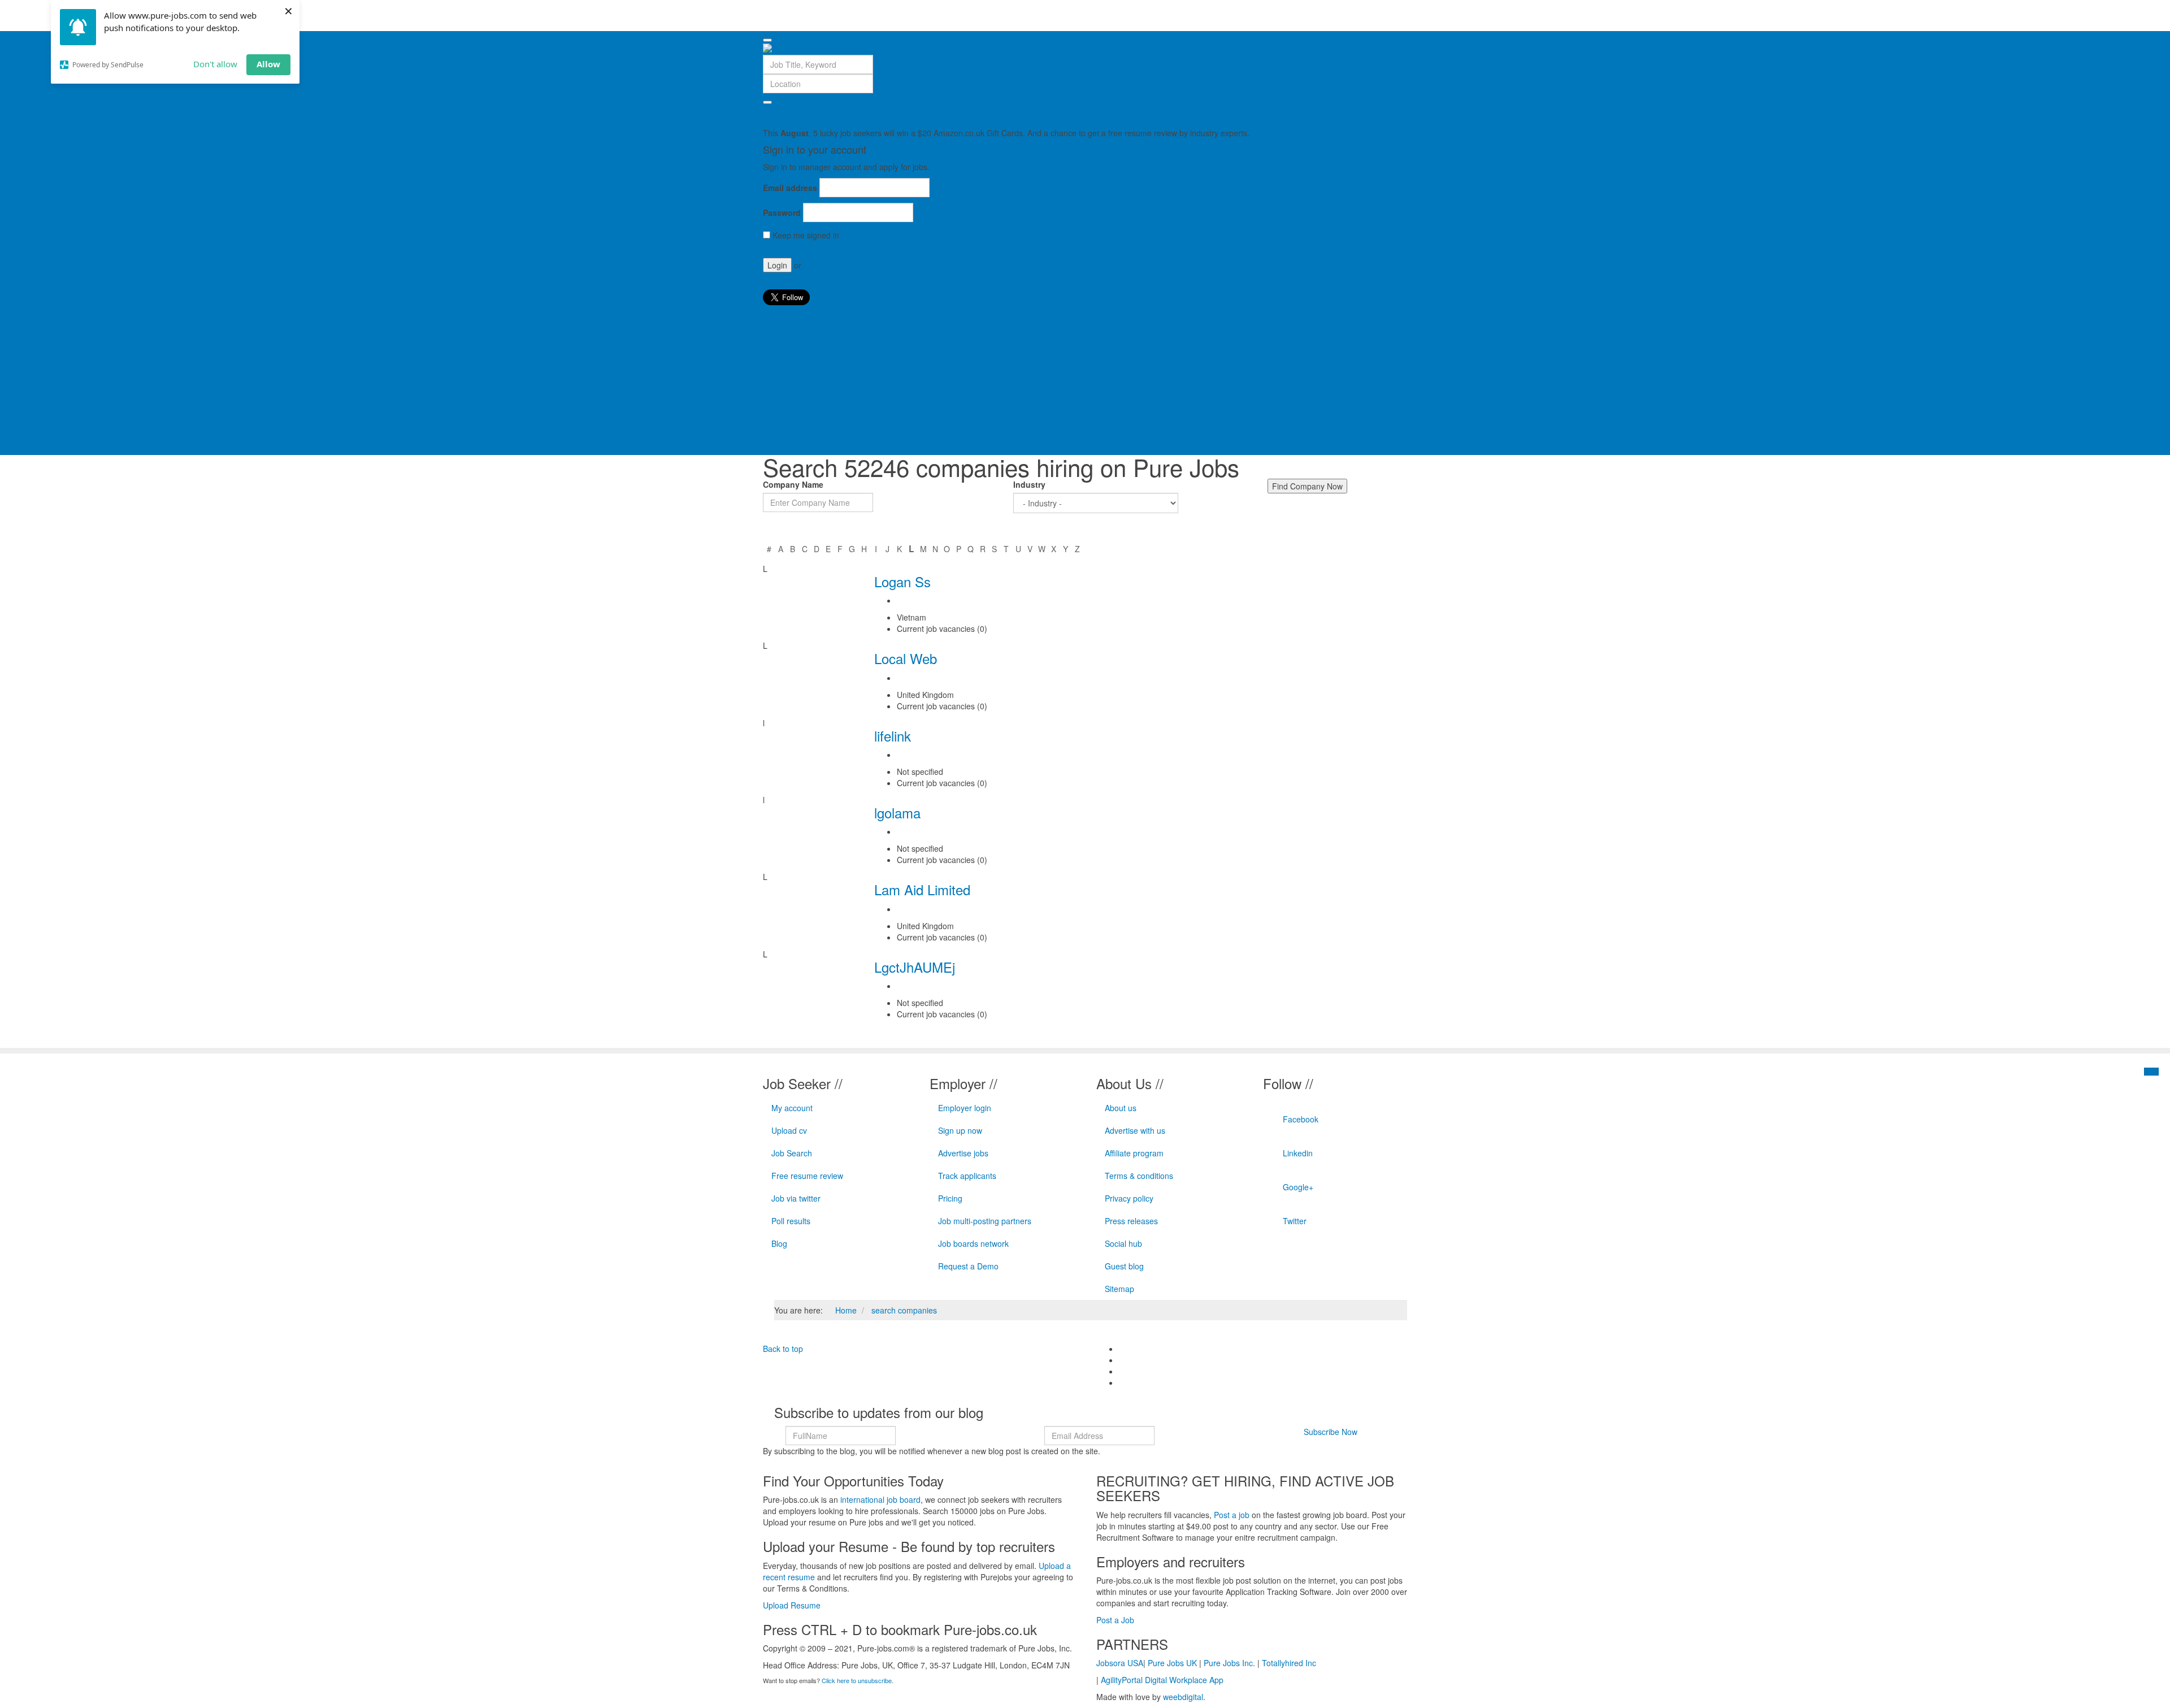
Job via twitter (796, 1198)
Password (782, 213)
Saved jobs (791, 116)
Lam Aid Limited (922, 889)
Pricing (950, 1198)
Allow (268, 64)
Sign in (784, 330)
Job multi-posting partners (985, 1221)
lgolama (897, 812)
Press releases (1131, 1221)
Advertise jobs (963, 1153)
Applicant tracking (803, 398)
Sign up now (960, 1130)
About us (1121, 1108)
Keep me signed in (806, 235)
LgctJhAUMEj (915, 967)
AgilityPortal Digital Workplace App (1162, 1680)
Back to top (783, 1349)
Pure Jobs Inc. (1229, 1663)
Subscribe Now (1331, 1432)
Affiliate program (1134, 1153)
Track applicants (967, 1176)
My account (792, 1108)
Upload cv (789, 1130)
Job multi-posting (802, 421)
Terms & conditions (1139, 1176)
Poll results (791, 1221)
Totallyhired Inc (1289, 1663)
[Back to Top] (2151, 1072)
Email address (790, 188)
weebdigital (1183, 1697)
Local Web (906, 658)
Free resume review (807, 1176)
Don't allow (215, 64)
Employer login (965, 1108)
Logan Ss (902, 581)
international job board (880, 1499)
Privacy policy (1129, 1198)
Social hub (1123, 1243)
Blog (779, 1243)
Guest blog (1124, 1266)
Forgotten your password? (810, 246)
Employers (782, 313)
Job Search (792, 1153)
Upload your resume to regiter (1305, 133)
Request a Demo (968, 1266)
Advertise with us (1135, 1130)
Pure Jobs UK (1172, 1663)
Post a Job (1115, 1620)
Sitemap (1119, 1289)
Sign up (785, 353)
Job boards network (973, 1243)
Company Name (793, 484)
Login (777, 265)
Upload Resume (792, 1605)
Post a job (789, 375)
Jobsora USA (1120, 1663)
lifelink (893, 736)
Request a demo (801, 443)
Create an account (842, 265)
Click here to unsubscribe (857, 1680)
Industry (1029, 484)
